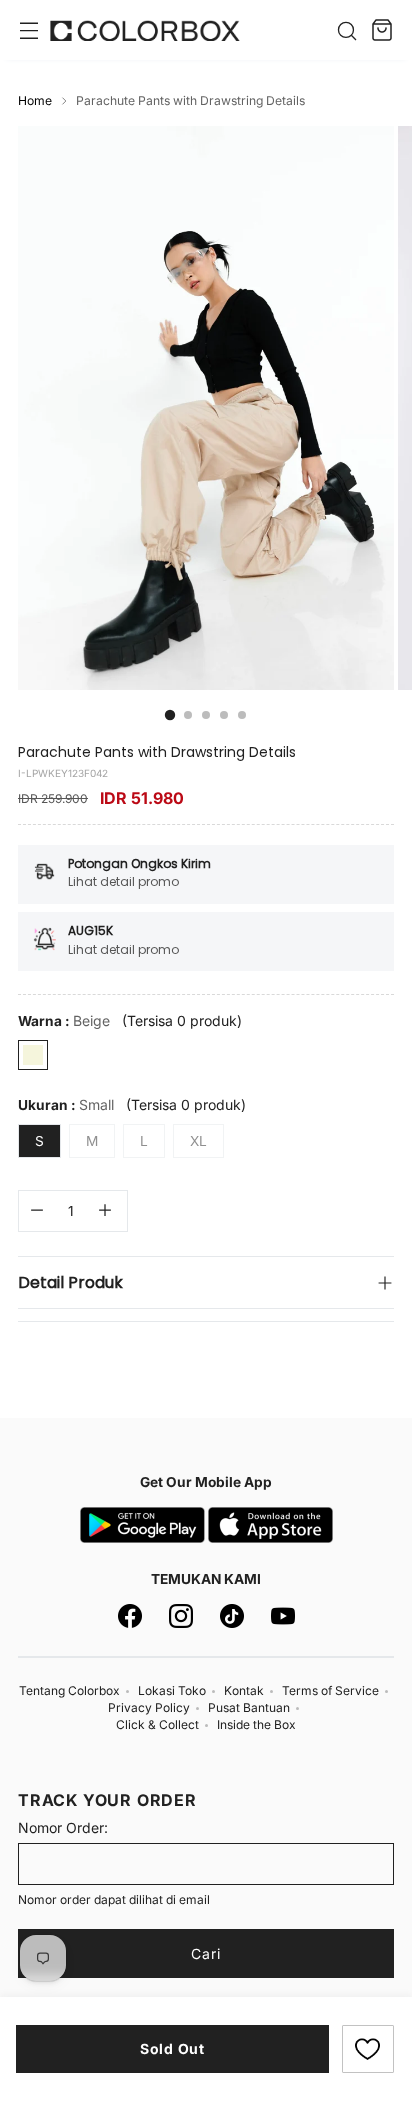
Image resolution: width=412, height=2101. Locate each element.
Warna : (64, 1020)
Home (35, 100)
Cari (206, 1953)
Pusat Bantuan (249, 1707)
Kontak (244, 1690)
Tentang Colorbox (69, 1690)
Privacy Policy (149, 1707)
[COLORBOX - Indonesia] (145, 30)
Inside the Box (256, 1724)
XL (198, 1141)
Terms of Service (330, 1690)
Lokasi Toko (172, 1690)
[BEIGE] (33, 1055)
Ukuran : (66, 1104)
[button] (368, 2049)
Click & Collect (157, 1724)
